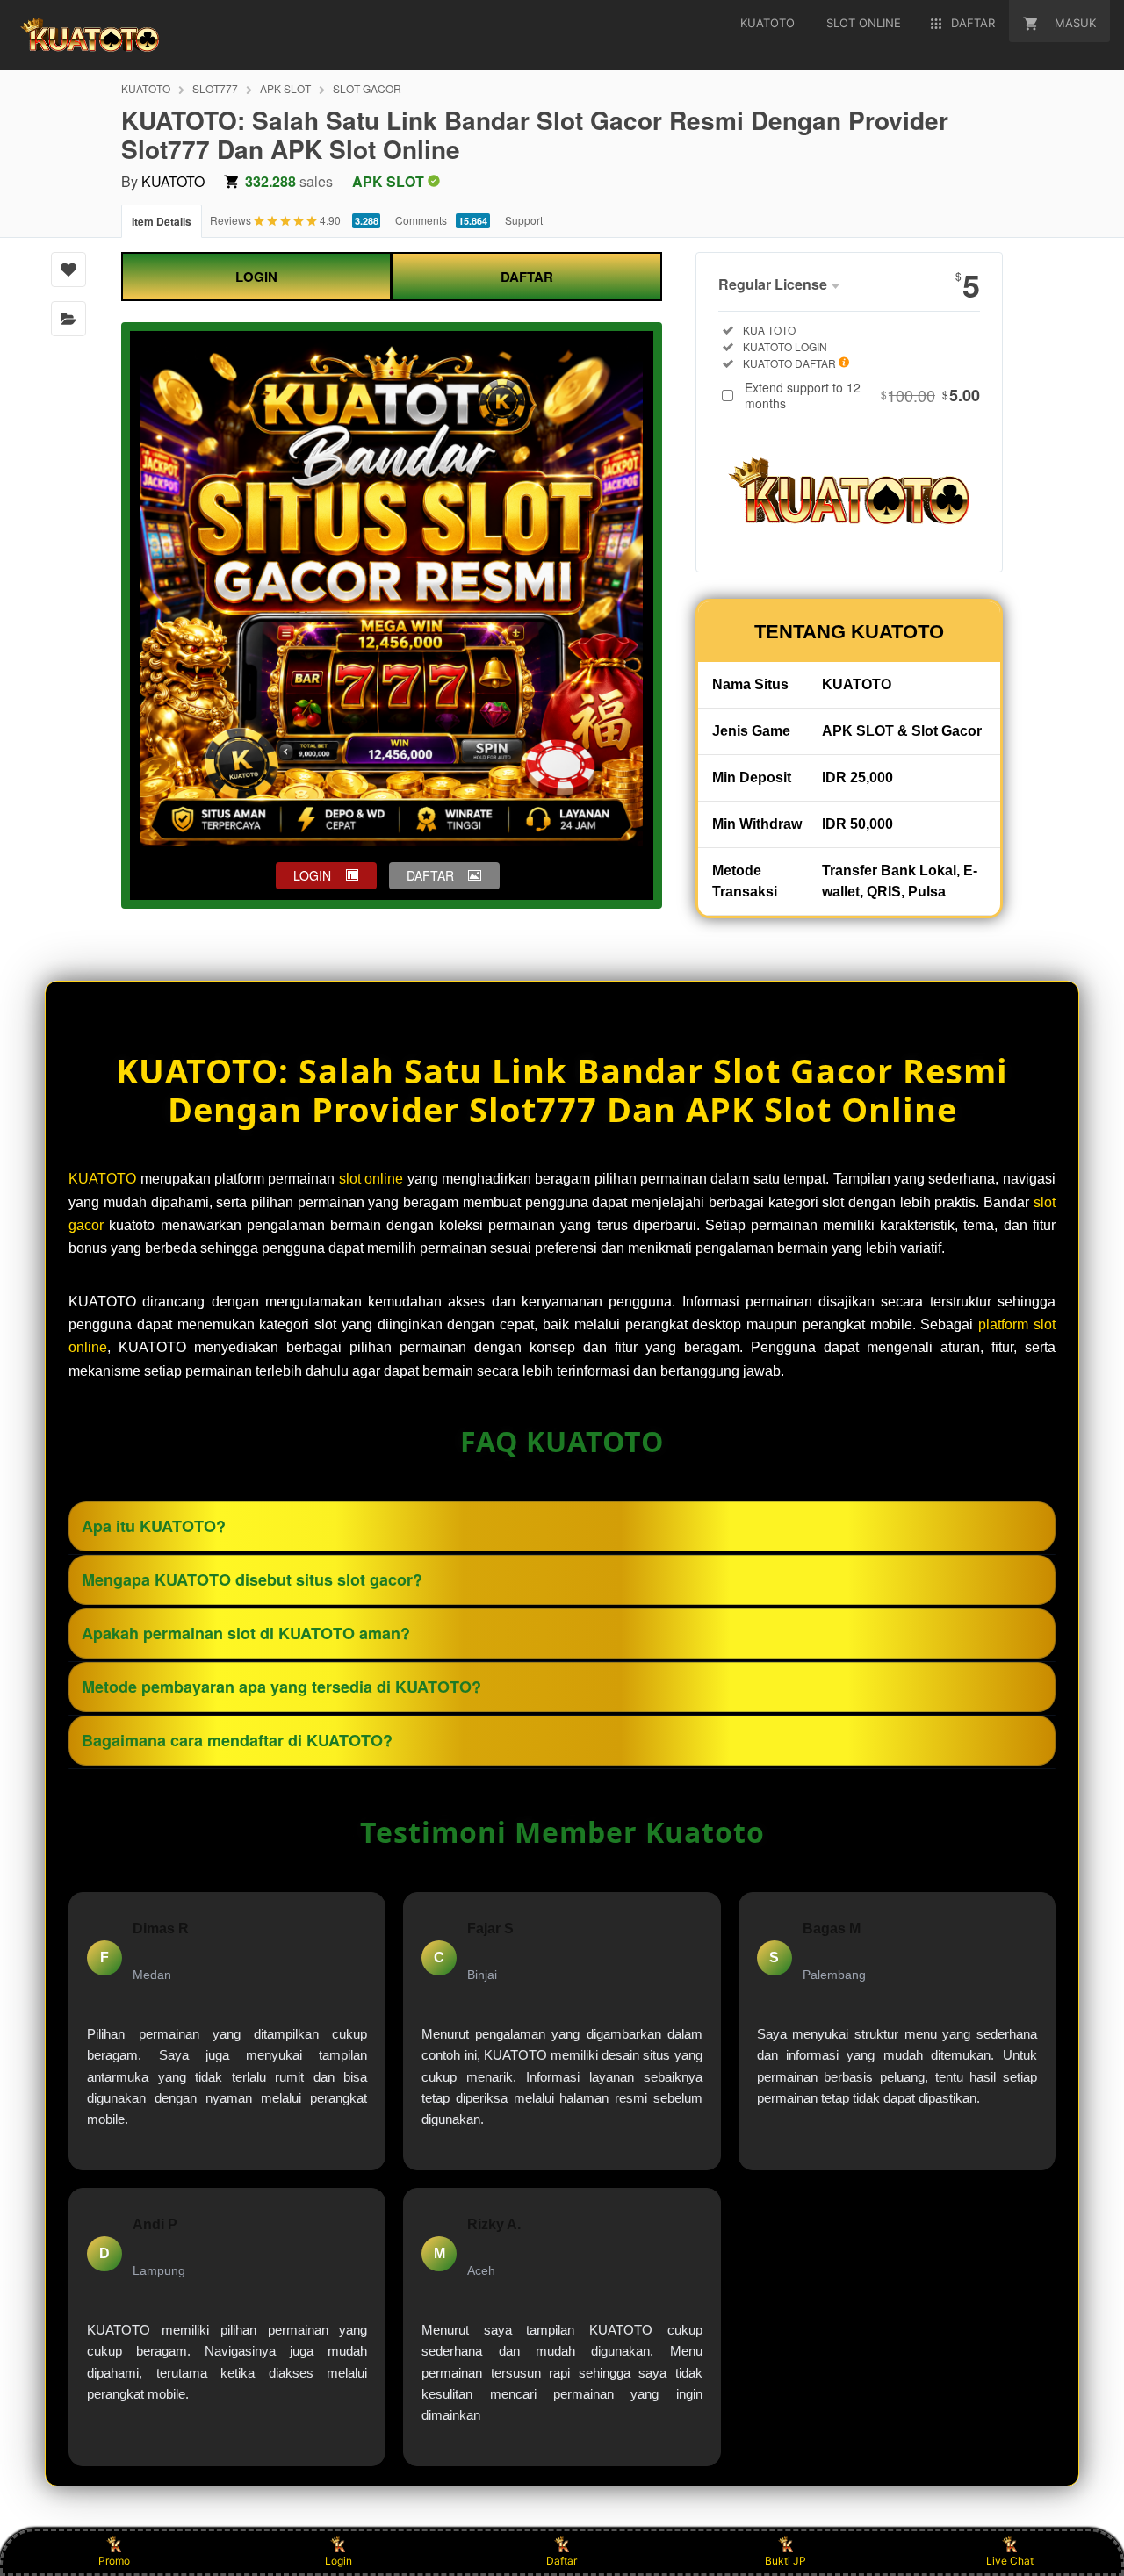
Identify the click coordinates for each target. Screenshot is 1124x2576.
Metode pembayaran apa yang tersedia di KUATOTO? (281, 1687)
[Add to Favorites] (68, 270)
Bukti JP (785, 2561)
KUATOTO (146, 88)
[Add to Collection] (68, 319)
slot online (371, 1179)
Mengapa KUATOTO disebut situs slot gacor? (252, 1579)
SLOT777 (215, 88)
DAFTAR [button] (430, 875)
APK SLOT (285, 88)
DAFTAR (527, 277)
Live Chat (1010, 2561)
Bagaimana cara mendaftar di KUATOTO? (237, 1740)
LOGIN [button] (312, 875)
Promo (114, 2561)
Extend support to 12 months (862, 395)
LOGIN (256, 277)
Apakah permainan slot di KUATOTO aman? (246, 1633)
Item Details (162, 221)
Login (339, 2561)
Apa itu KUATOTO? (154, 1526)
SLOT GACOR (367, 88)
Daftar (562, 2561)
